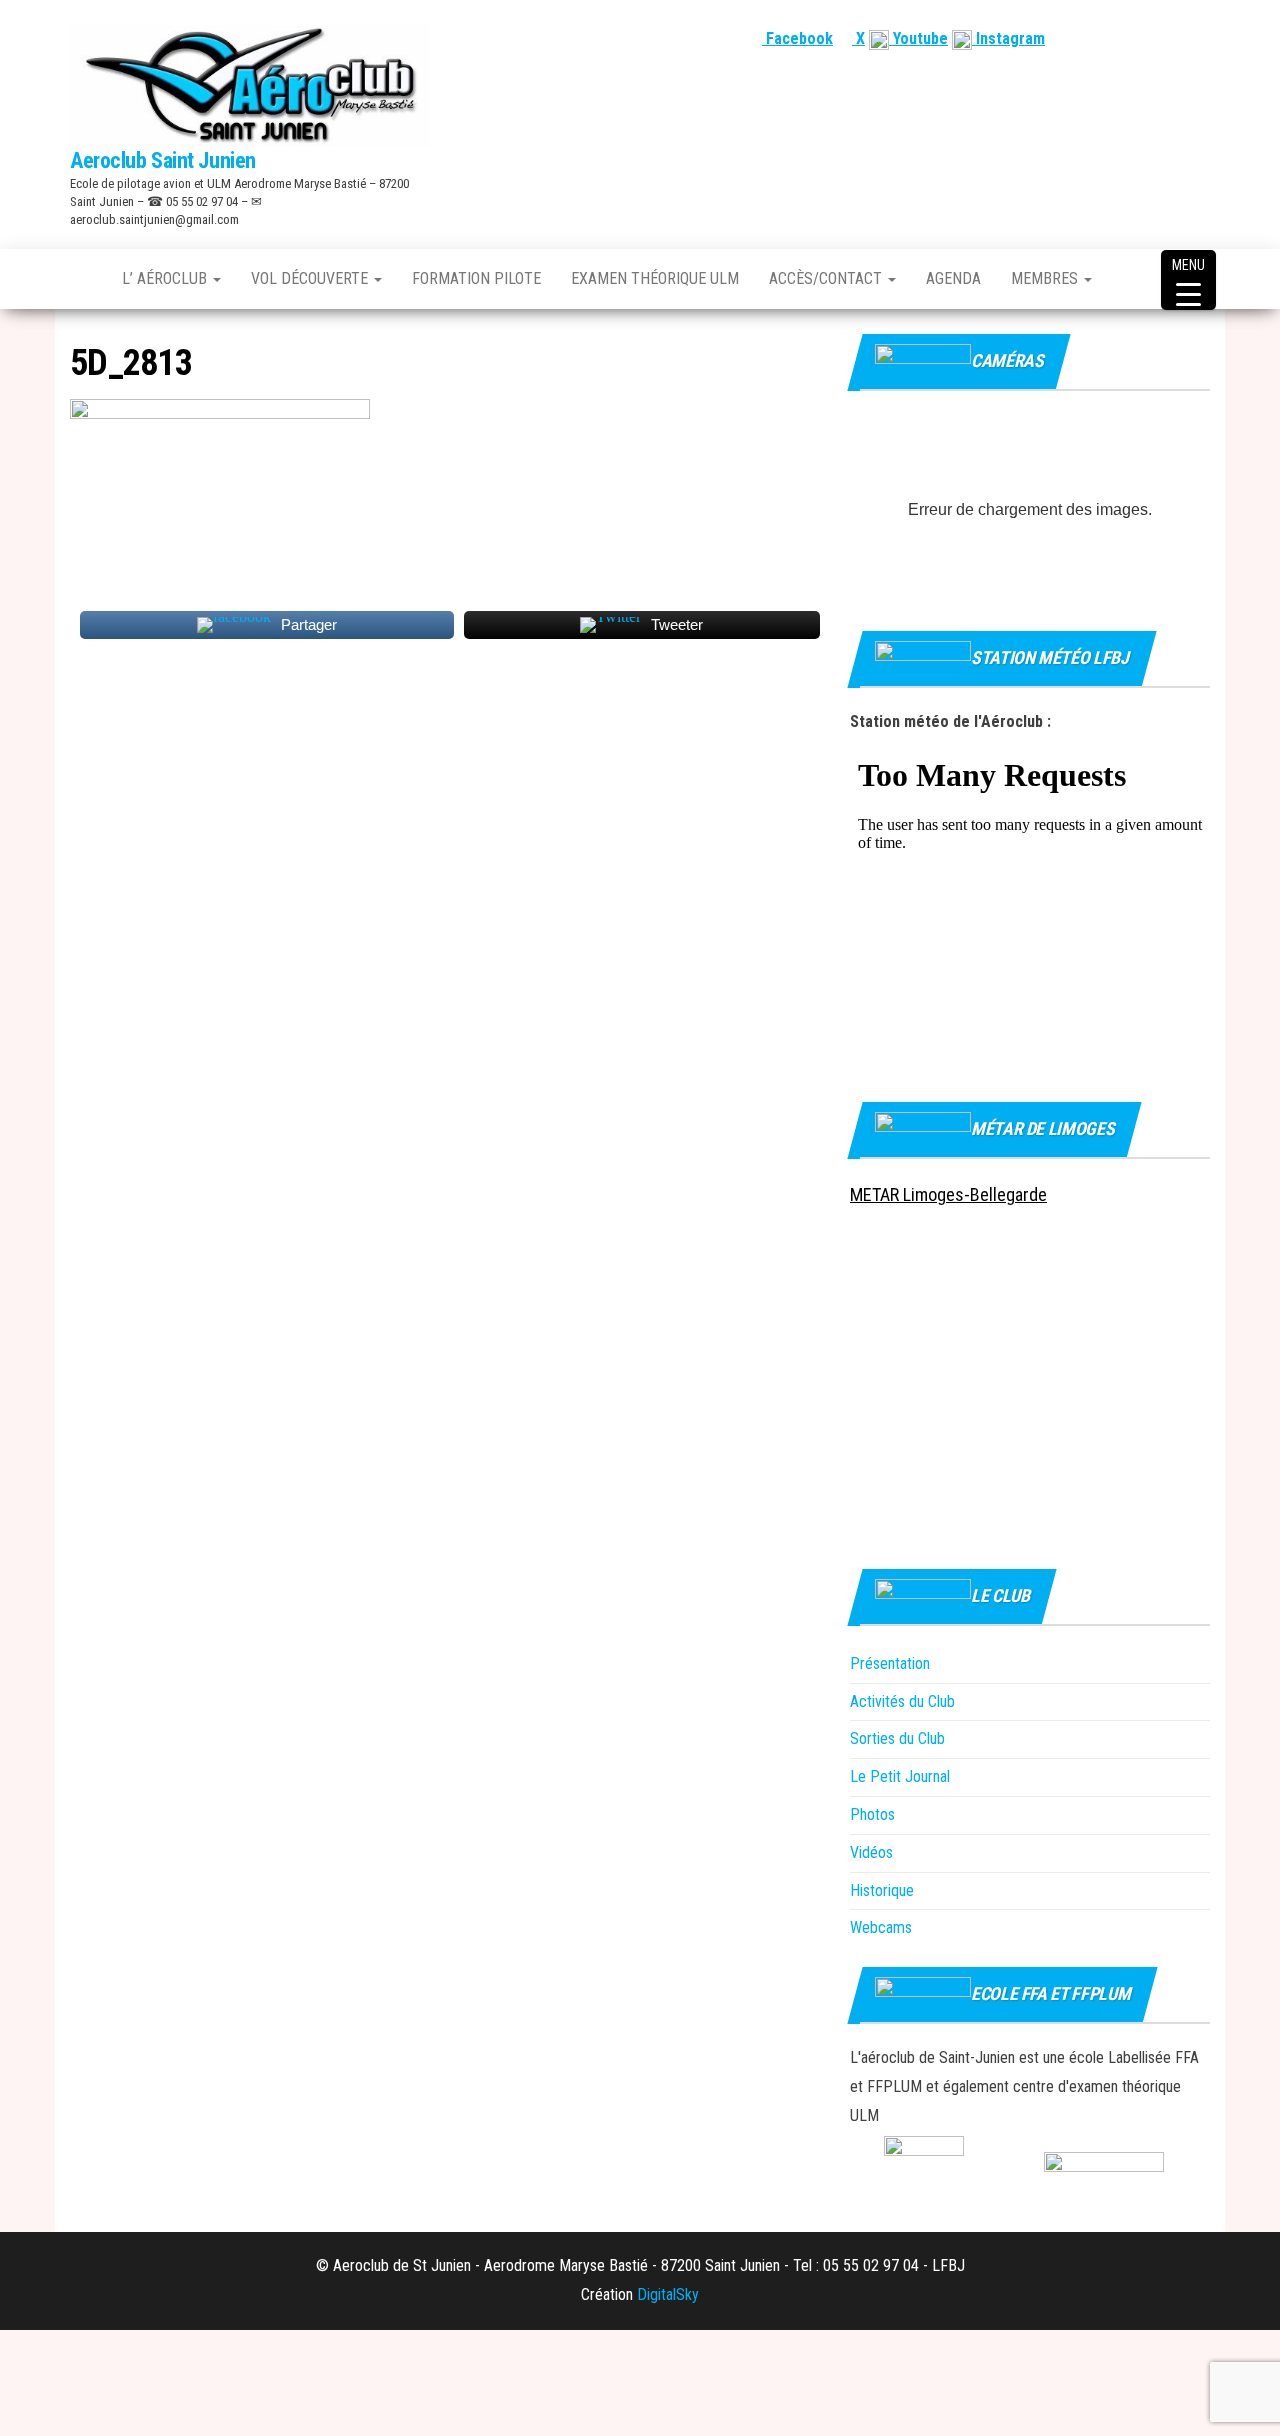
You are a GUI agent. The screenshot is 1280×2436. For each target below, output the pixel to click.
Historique (882, 1890)
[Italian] (1199, 38)
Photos (872, 1814)
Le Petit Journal (900, 1776)
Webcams (881, 1927)
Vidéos (871, 1852)
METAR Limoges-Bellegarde (948, 1194)
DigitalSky (668, 2294)
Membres (1046, 278)
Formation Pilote (476, 278)
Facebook (797, 38)
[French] (1103, 38)
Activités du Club (902, 1701)
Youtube (918, 38)
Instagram (1008, 38)
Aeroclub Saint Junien (163, 160)
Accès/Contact (827, 278)
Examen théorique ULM (655, 278)
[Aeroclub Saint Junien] (81, 279)
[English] (1127, 38)
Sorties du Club (897, 1738)
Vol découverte (311, 278)
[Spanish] (1151, 38)
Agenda (953, 278)
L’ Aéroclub (166, 278)
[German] (1175, 38)
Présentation (890, 1663)
